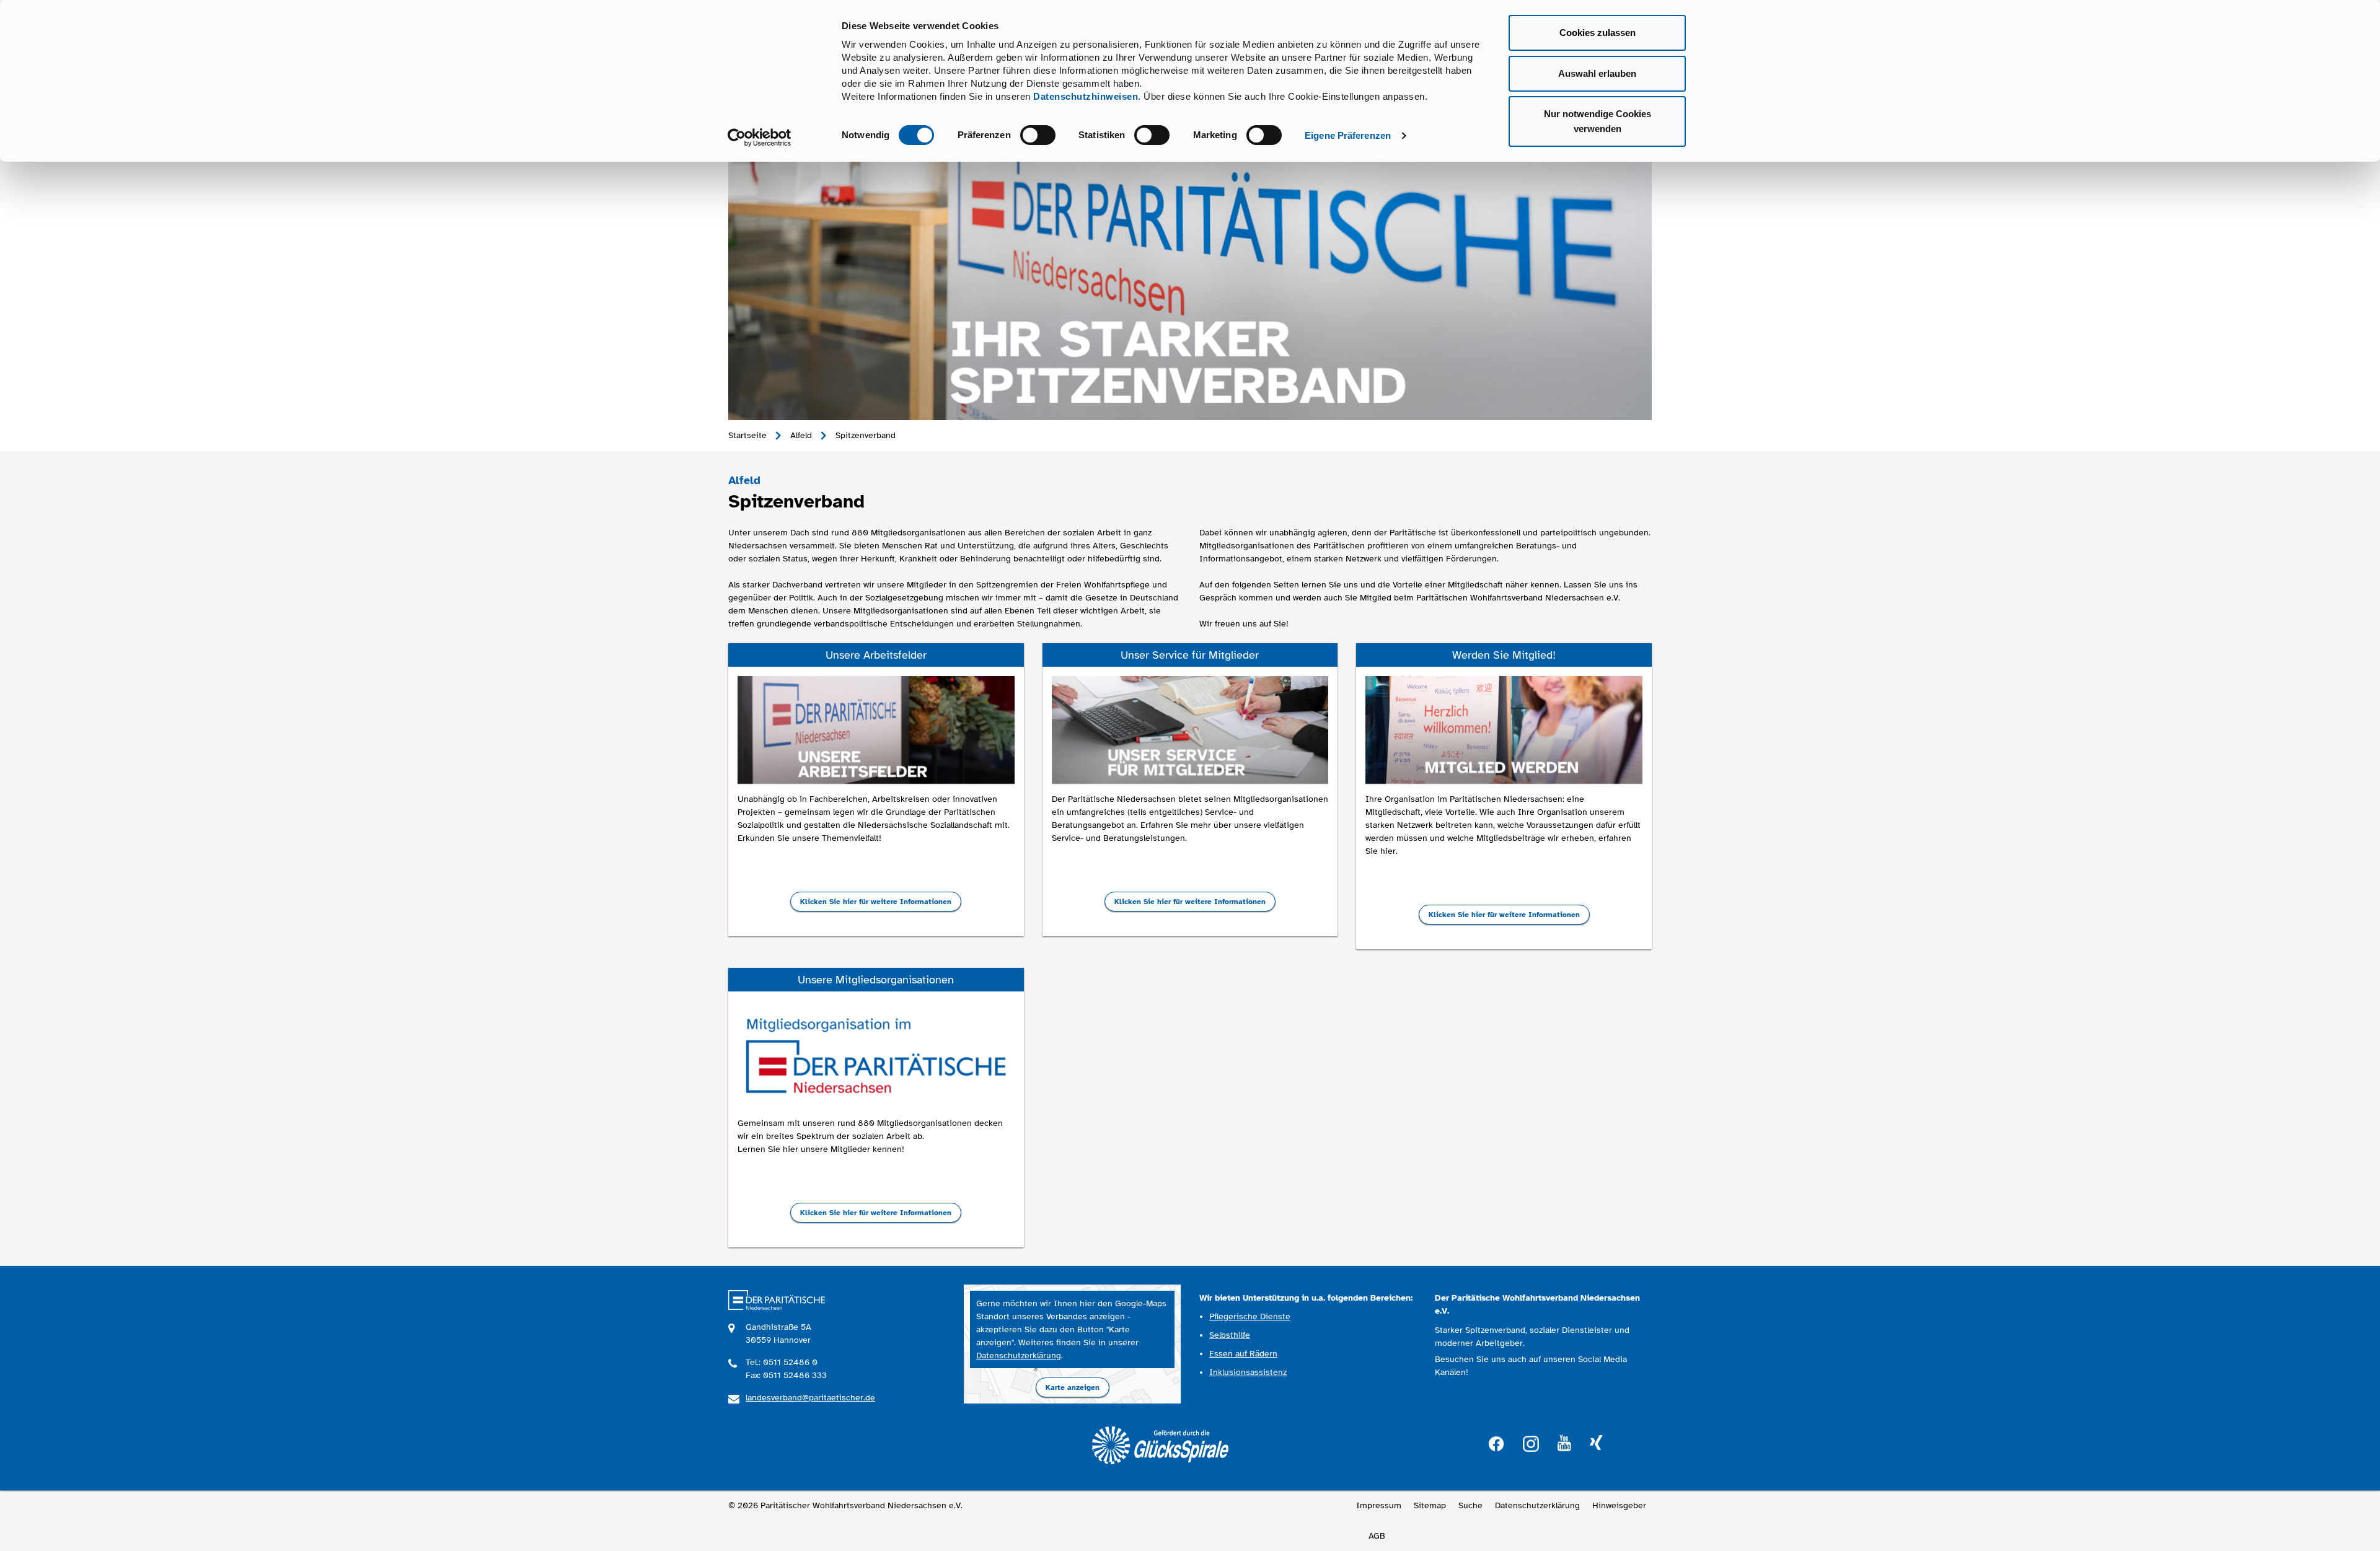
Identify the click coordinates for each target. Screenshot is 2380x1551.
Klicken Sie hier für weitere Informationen (876, 902)
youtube (1564, 1443)
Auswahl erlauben (1597, 73)
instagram (1531, 1442)
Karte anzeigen (1073, 1387)
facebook (1496, 1442)
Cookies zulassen (1598, 33)
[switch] (1038, 135)
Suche (1470, 1505)
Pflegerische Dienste (1250, 1316)
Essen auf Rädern (1243, 1354)
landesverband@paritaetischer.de (810, 1398)
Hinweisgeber (1619, 1505)
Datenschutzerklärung (1019, 1355)
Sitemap (1430, 1505)
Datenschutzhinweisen (1086, 96)
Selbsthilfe (1230, 1335)
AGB (1377, 1536)
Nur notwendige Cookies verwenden (1598, 121)
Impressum (1379, 1505)
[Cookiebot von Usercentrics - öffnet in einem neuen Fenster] (760, 138)
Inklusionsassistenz (1248, 1372)
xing (1596, 1443)
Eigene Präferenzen (1348, 135)
